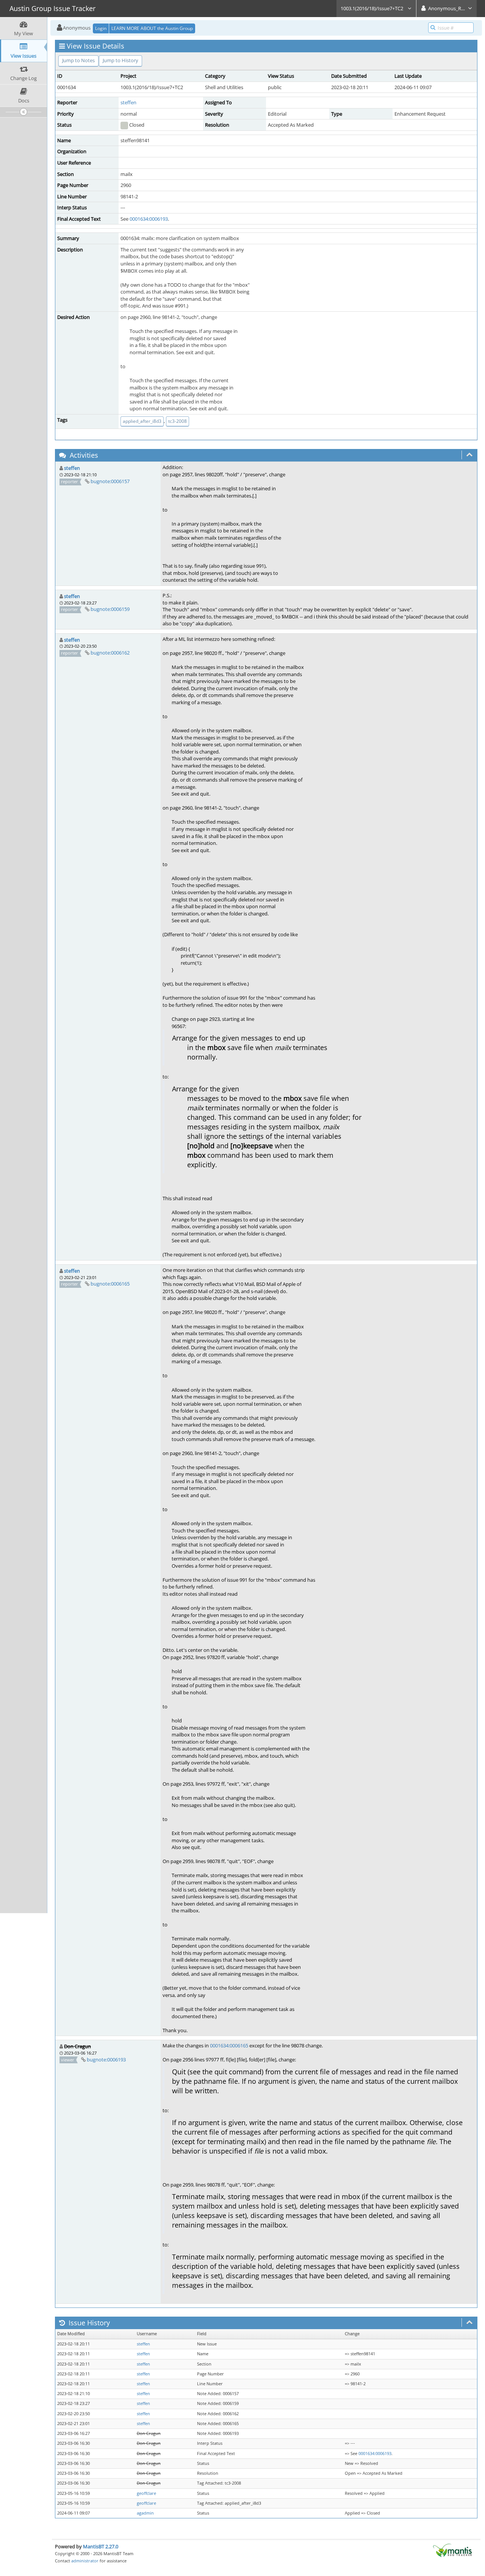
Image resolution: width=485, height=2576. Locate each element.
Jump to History (120, 60)
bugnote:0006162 (110, 653)
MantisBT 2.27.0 (101, 2546)
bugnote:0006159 (110, 609)
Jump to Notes (78, 60)
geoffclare (146, 2493)
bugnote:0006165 (110, 1284)
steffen (128, 102)
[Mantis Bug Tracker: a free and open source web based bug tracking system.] (452, 2550)
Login (101, 28)
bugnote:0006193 (106, 2060)
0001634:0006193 (149, 219)
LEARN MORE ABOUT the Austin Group (152, 28)
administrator (85, 2561)
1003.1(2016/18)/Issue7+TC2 (372, 8)
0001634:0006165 (229, 2045)
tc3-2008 (178, 421)
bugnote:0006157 (110, 481)
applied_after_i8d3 (142, 421)
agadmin (145, 2513)
